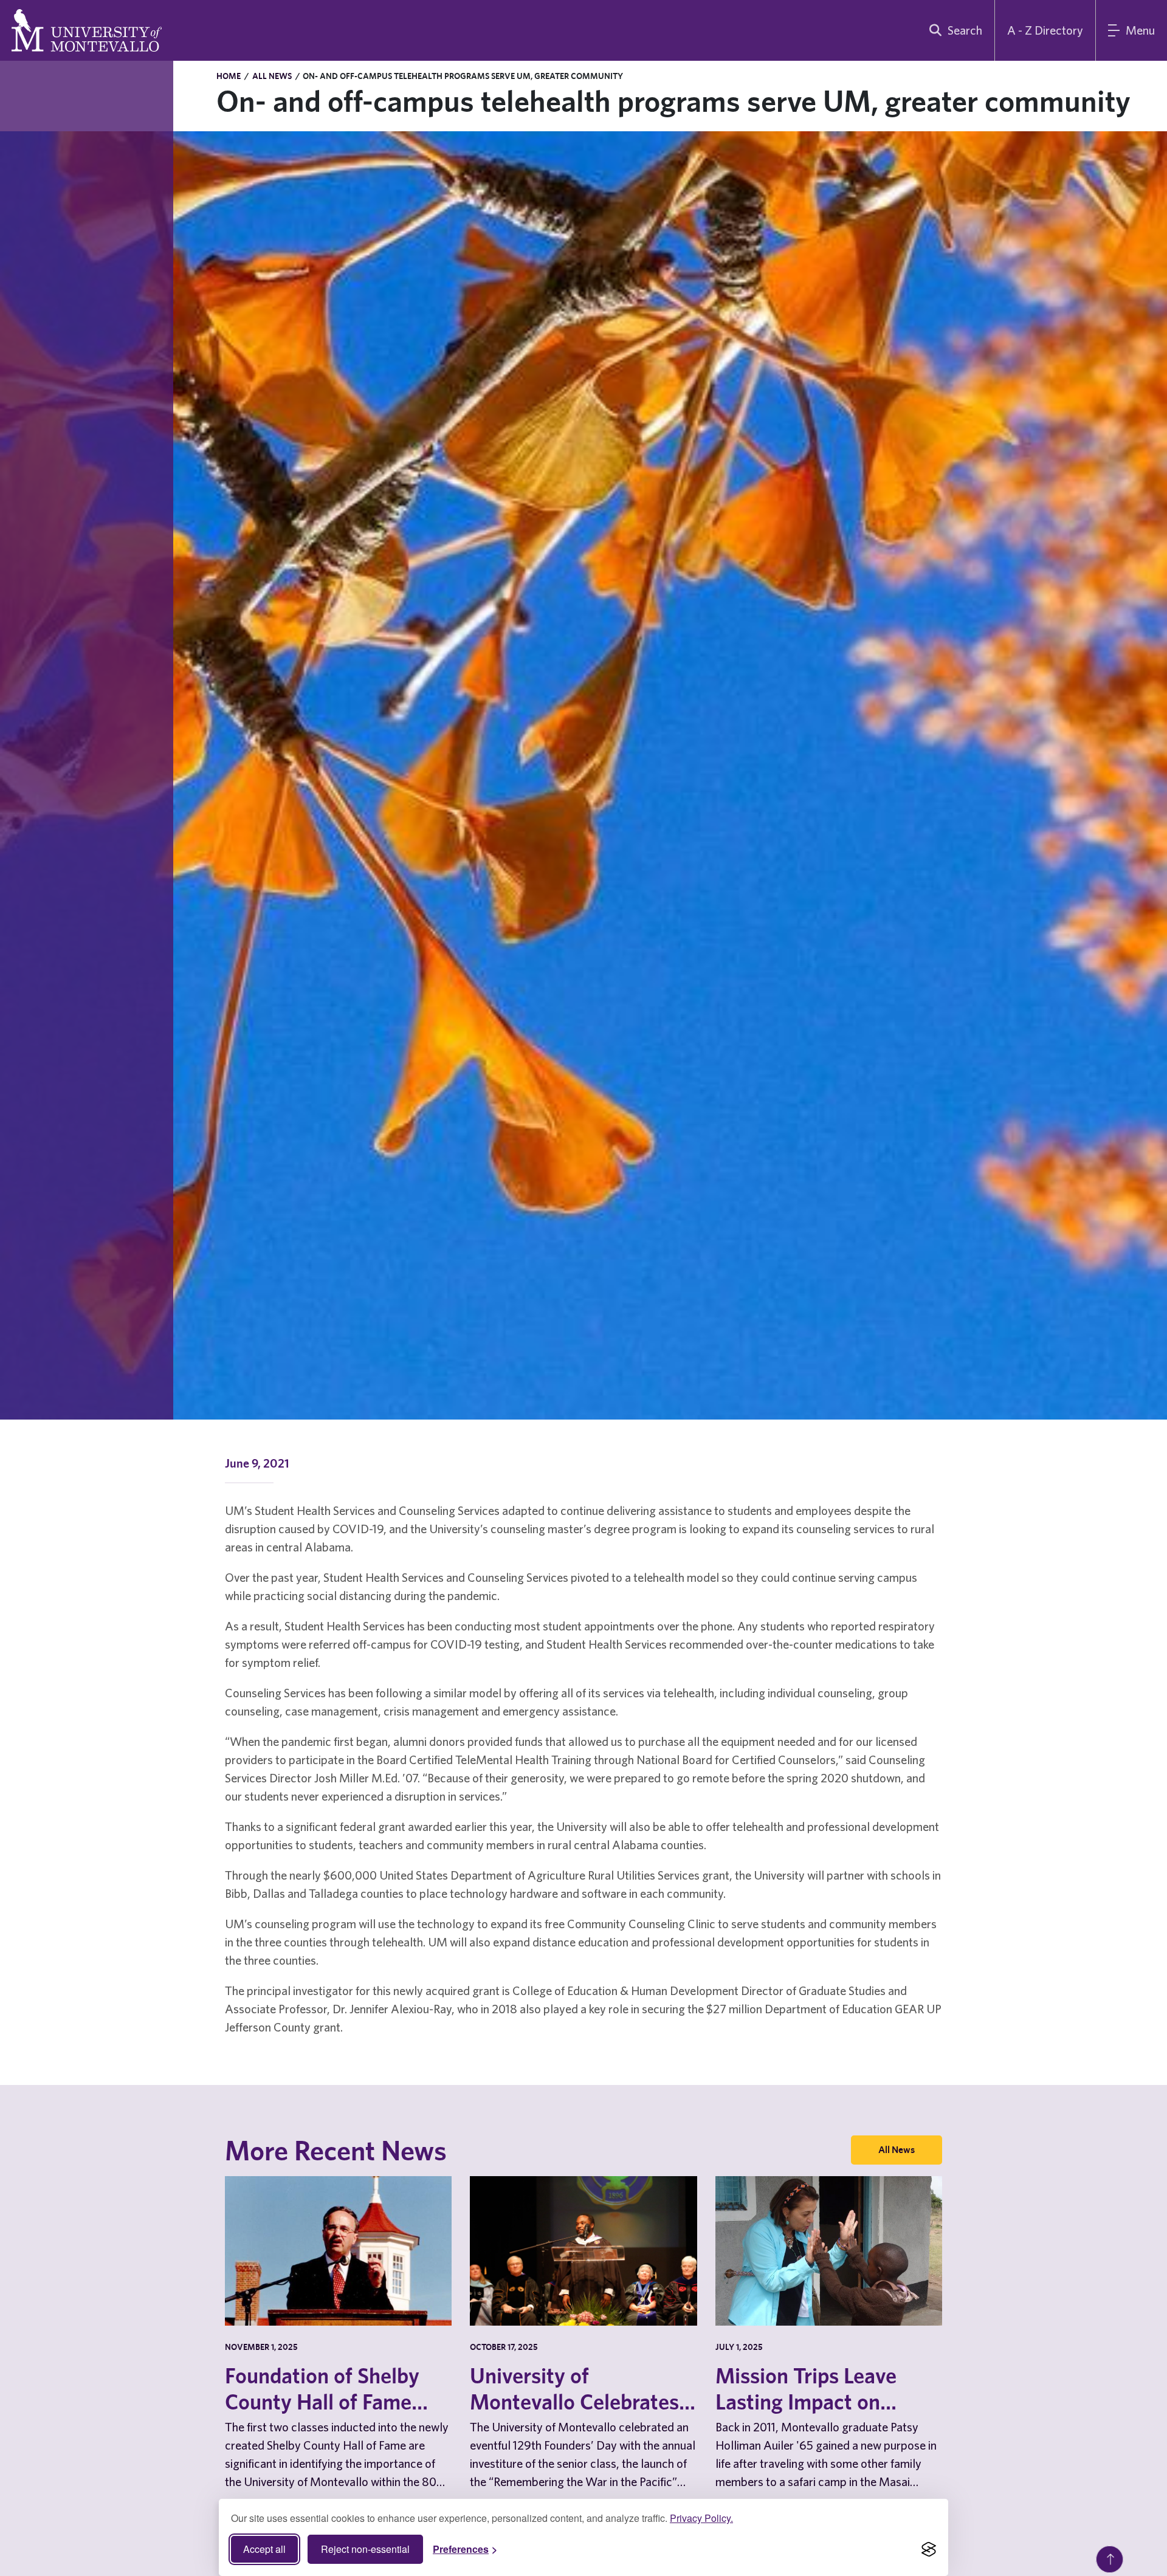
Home (229, 76)
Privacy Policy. (701, 2518)
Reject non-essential (365, 2549)
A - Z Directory (1045, 30)
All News (272, 76)
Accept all (264, 2549)
